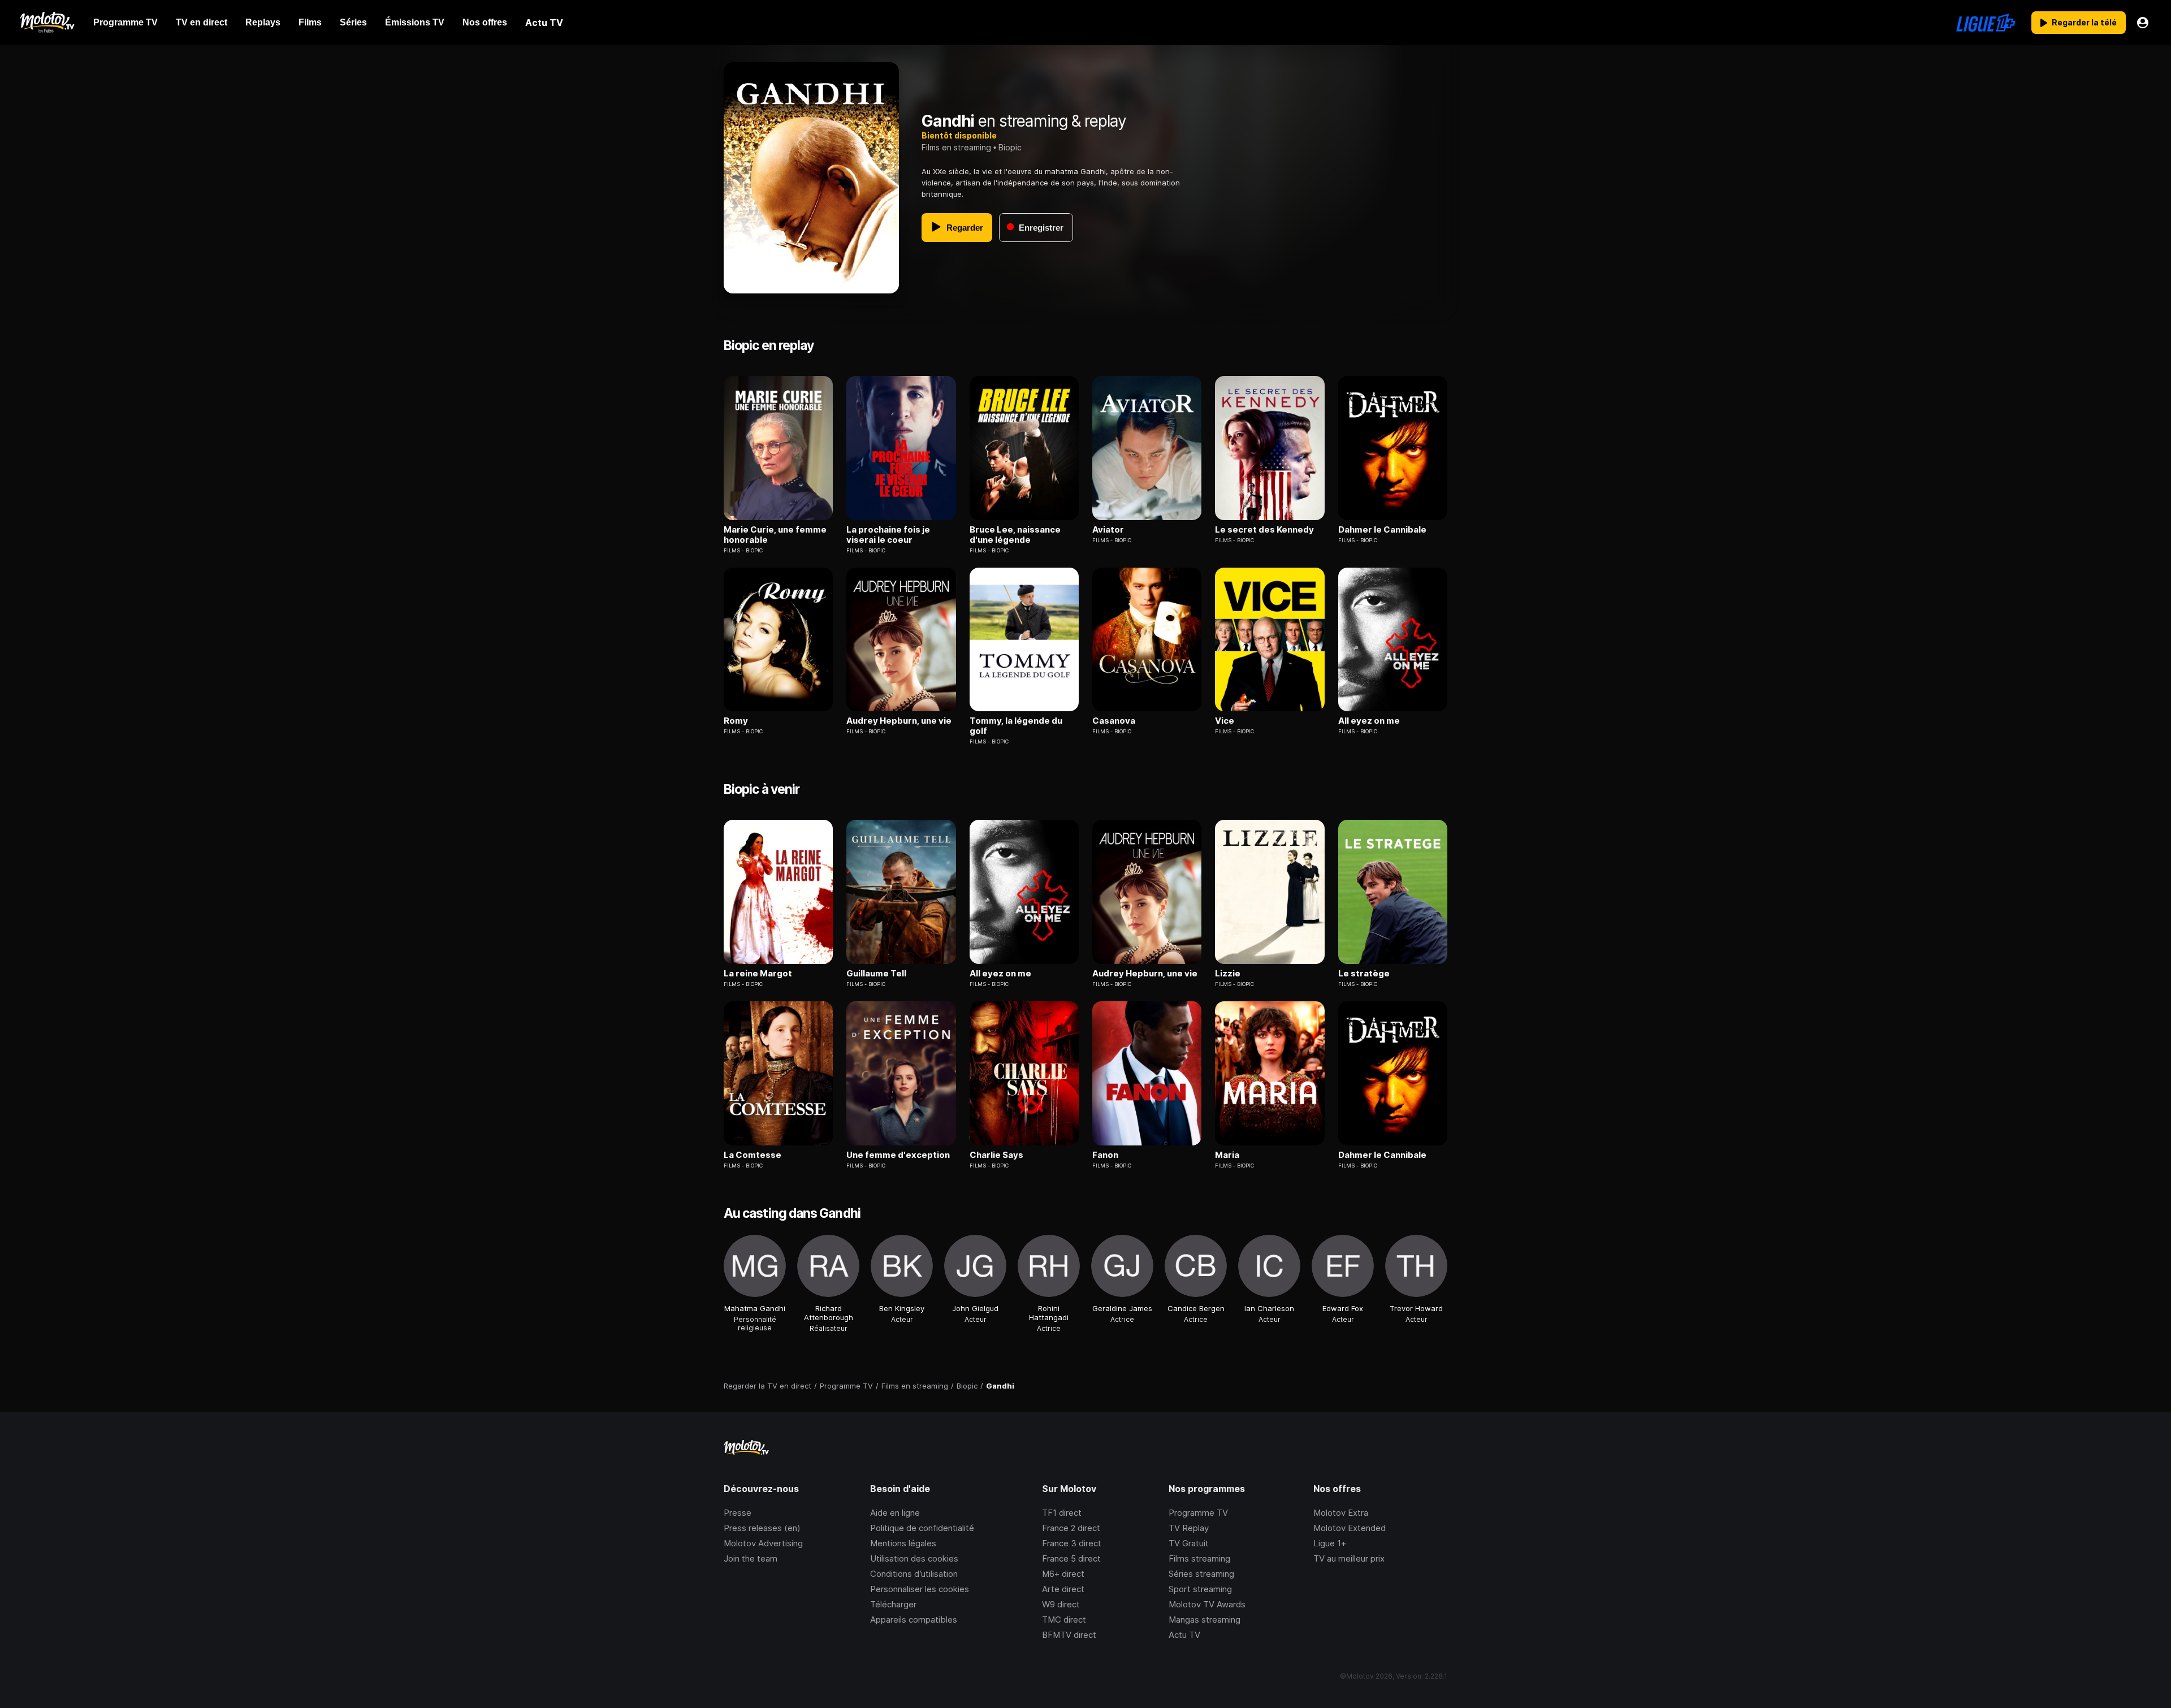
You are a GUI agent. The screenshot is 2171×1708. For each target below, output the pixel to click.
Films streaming (1199, 1558)
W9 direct (1061, 1604)
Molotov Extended (1350, 1528)
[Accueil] (47, 23)
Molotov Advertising (763, 1543)
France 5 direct (1071, 1558)
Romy (736, 721)
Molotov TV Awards (1207, 1604)
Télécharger (893, 1604)
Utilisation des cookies (914, 1558)
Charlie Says (996, 1155)
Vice (1225, 721)
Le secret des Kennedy (1264, 530)
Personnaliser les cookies (920, 1589)
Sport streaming (1200, 1589)
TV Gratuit (1189, 1543)
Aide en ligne (895, 1513)
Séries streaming (1201, 1574)
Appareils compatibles (914, 1620)
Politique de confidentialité (922, 1528)
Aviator (1108, 530)
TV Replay (1189, 1528)
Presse (738, 1513)
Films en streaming (956, 147)
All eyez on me (1369, 721)
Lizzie (1228, 974)
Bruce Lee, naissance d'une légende (1015, 535)
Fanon (1105, 1155)
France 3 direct (1072, 1543)
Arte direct (1063, 1589)
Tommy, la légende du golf (1016, 726)
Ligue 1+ (1330, 1543)
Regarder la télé (2084, 22)
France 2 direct (1071, 1528)
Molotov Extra (1341, 1513)
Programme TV (1198, 1513)
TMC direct (1064, 1620)
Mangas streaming (1205, 1620)
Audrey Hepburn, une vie (899, 721)
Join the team (751, 1558)
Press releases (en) (762, 1528)
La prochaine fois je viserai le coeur (888, 535)
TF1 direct (1062, 1513)
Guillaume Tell (876, 974)
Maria (1227, 1155)
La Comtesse (753, 1155)
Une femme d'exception (898, 1155)
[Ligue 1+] (1986, 23)
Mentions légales (903, 1543)
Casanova (1114, 721)
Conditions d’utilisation (914, 1574)
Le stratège (1364, 974)
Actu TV (1184, 1635)
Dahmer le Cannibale (1382, 530)
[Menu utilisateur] (2143, 23)
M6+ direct (1063, 1574)
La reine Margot (758, 974)
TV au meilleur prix (1349, 1558)
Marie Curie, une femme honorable (775, 535)
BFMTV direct (1069, 1635)
